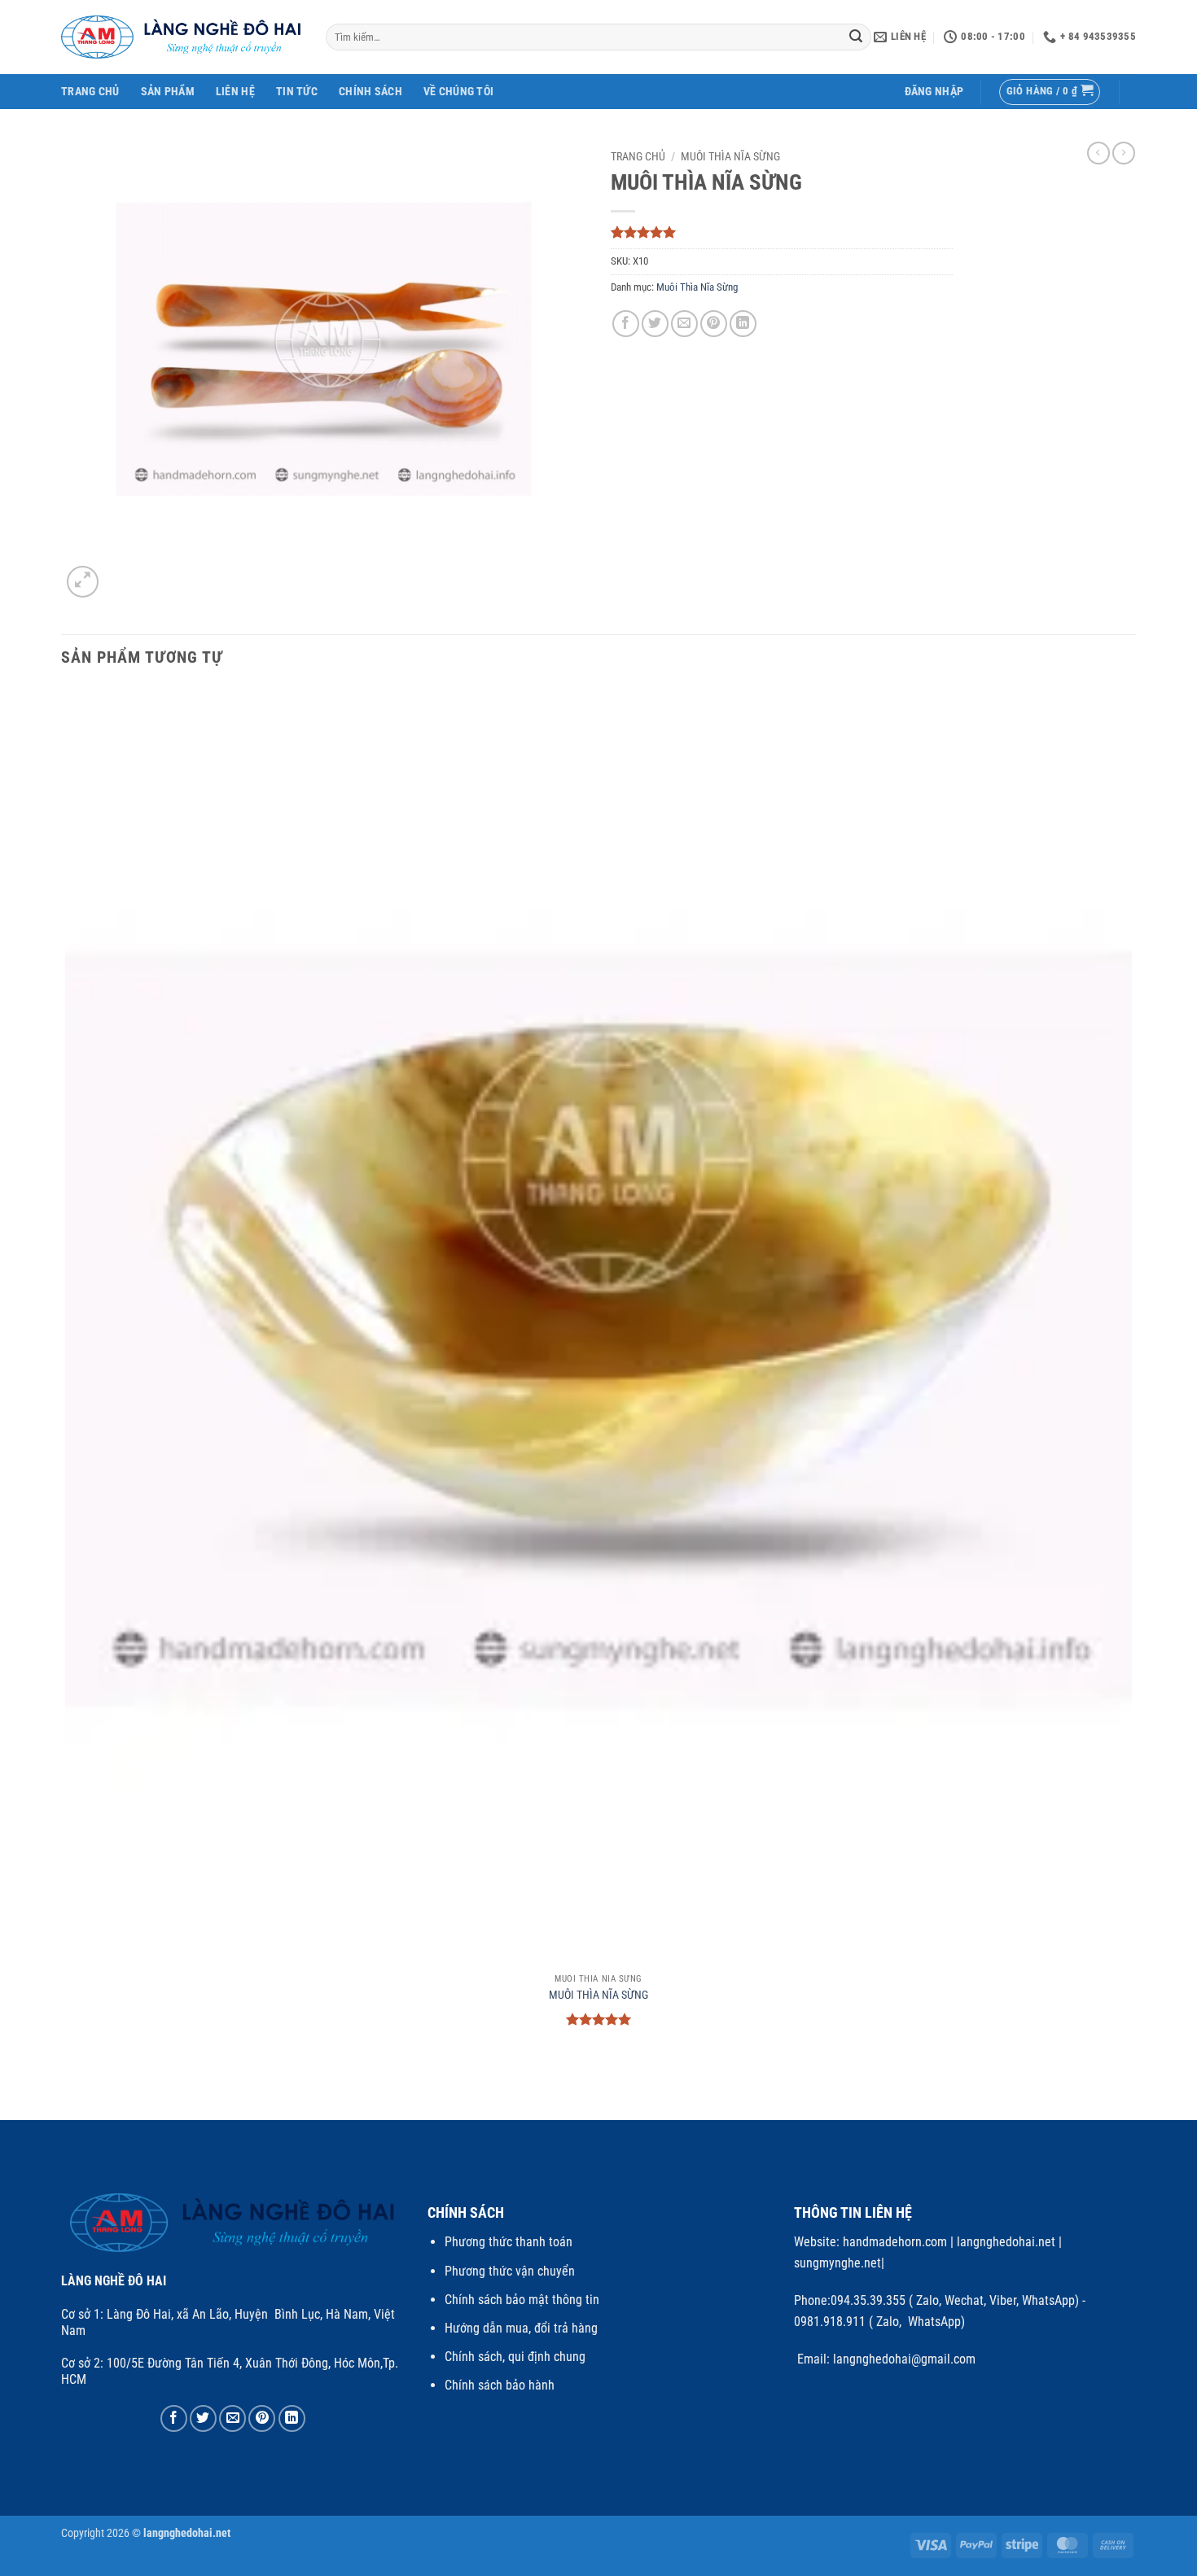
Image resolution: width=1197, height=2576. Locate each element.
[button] (934, 92)
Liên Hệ (235, 92)
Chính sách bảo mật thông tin (522, 2300)
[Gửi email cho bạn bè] (684, 324)
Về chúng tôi (458, 92)
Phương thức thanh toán (509, 2242)
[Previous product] (1124, 153)
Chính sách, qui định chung (515, 2357)
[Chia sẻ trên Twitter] (655, 324)
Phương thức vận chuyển (510, 2271)
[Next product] (1098, 153)
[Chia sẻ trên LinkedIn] (743, 324)
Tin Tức (297, 92)
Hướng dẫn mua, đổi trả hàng (521, 2328)
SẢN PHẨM (168, 92)
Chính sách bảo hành (500, 2385)
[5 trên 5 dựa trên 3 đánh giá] (782, 232)
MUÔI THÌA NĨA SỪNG (598, 1995)
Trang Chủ (90, 92)
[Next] (122, 573)
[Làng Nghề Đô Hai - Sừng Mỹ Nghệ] (181, 37)
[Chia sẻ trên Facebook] (626, 324)
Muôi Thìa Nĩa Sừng (730, 156)
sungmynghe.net (837, 2263)
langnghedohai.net (1006, 2242)
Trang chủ (638, 156)
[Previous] (69, 2091)
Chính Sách (370, 92)
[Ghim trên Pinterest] (714, 324)
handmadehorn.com (893, 2242)
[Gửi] (857, 37)
